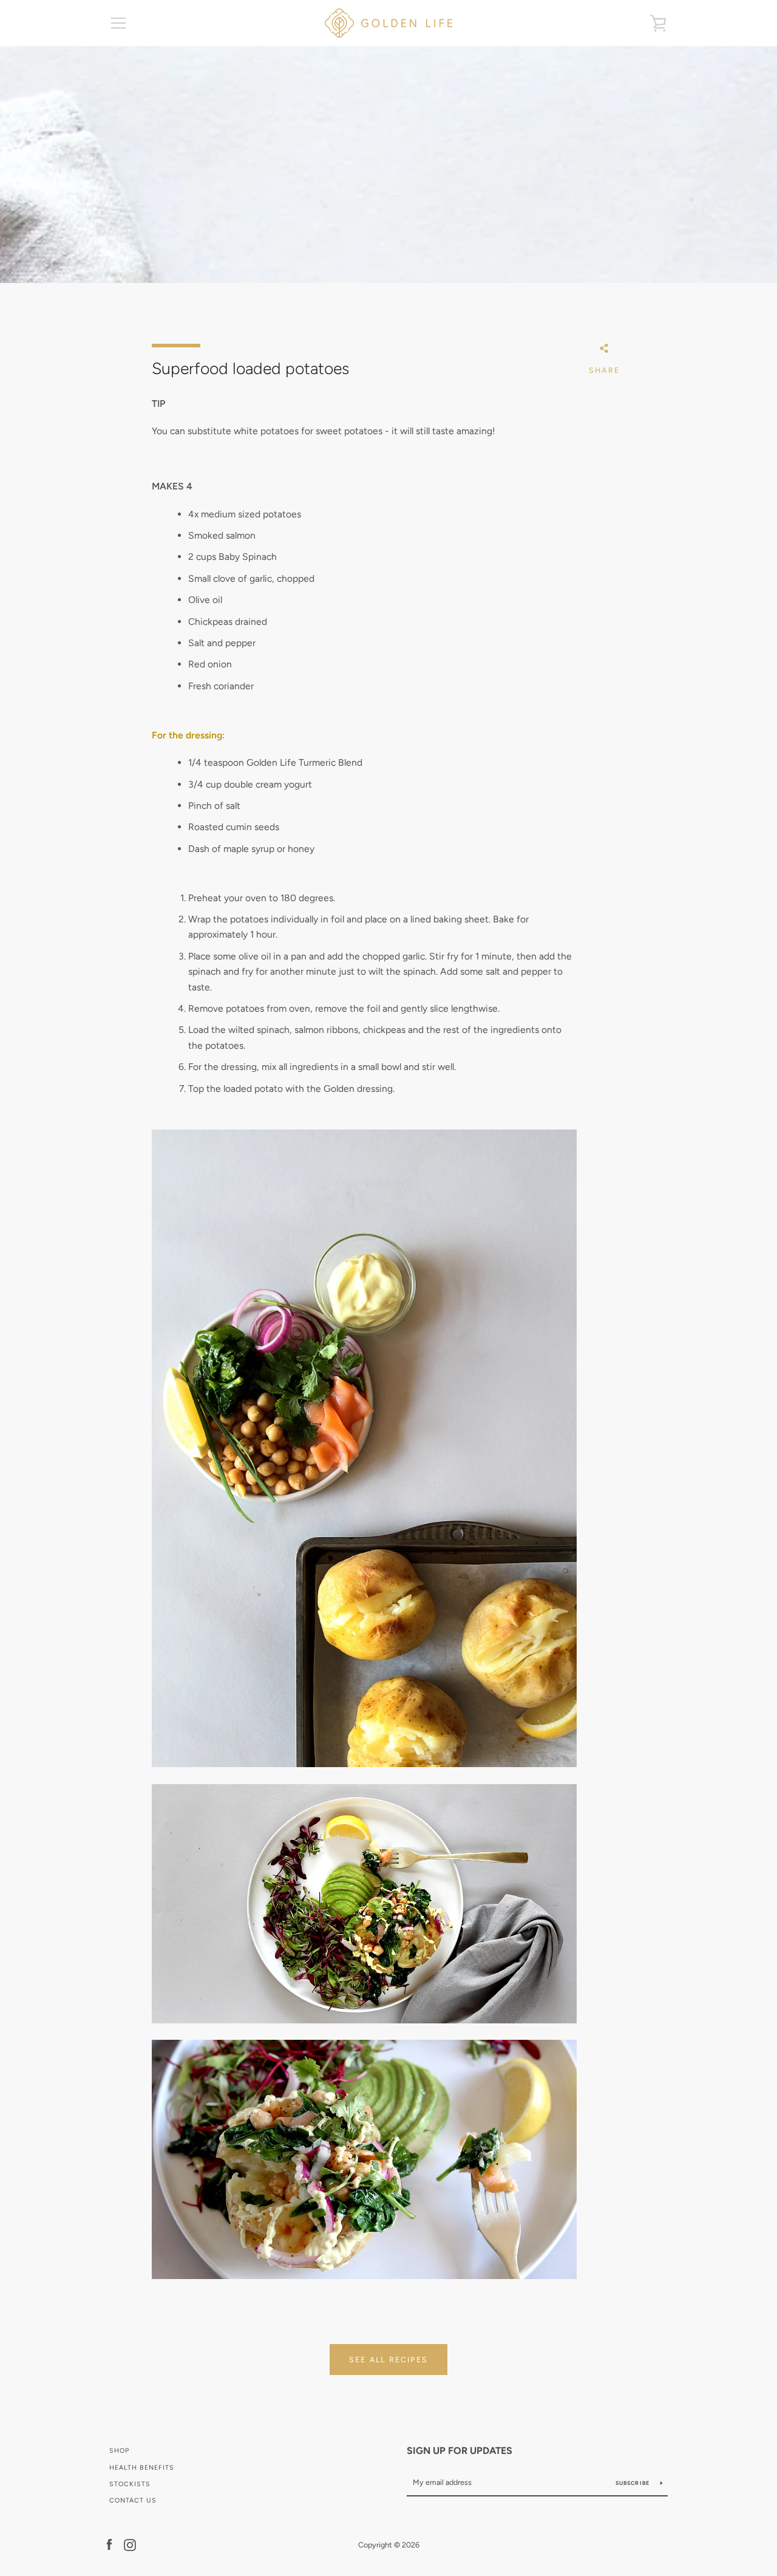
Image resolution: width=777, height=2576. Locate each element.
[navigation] (118, 23)
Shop (119, 2451)
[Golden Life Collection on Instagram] (130, 2544)
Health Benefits (142, 2468)
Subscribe (633, 2483)
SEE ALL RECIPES (388, 2360)
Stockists (130, 2484)
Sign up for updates (460, 2451)
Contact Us (133, 2500)
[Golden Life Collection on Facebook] (109, 2544)
